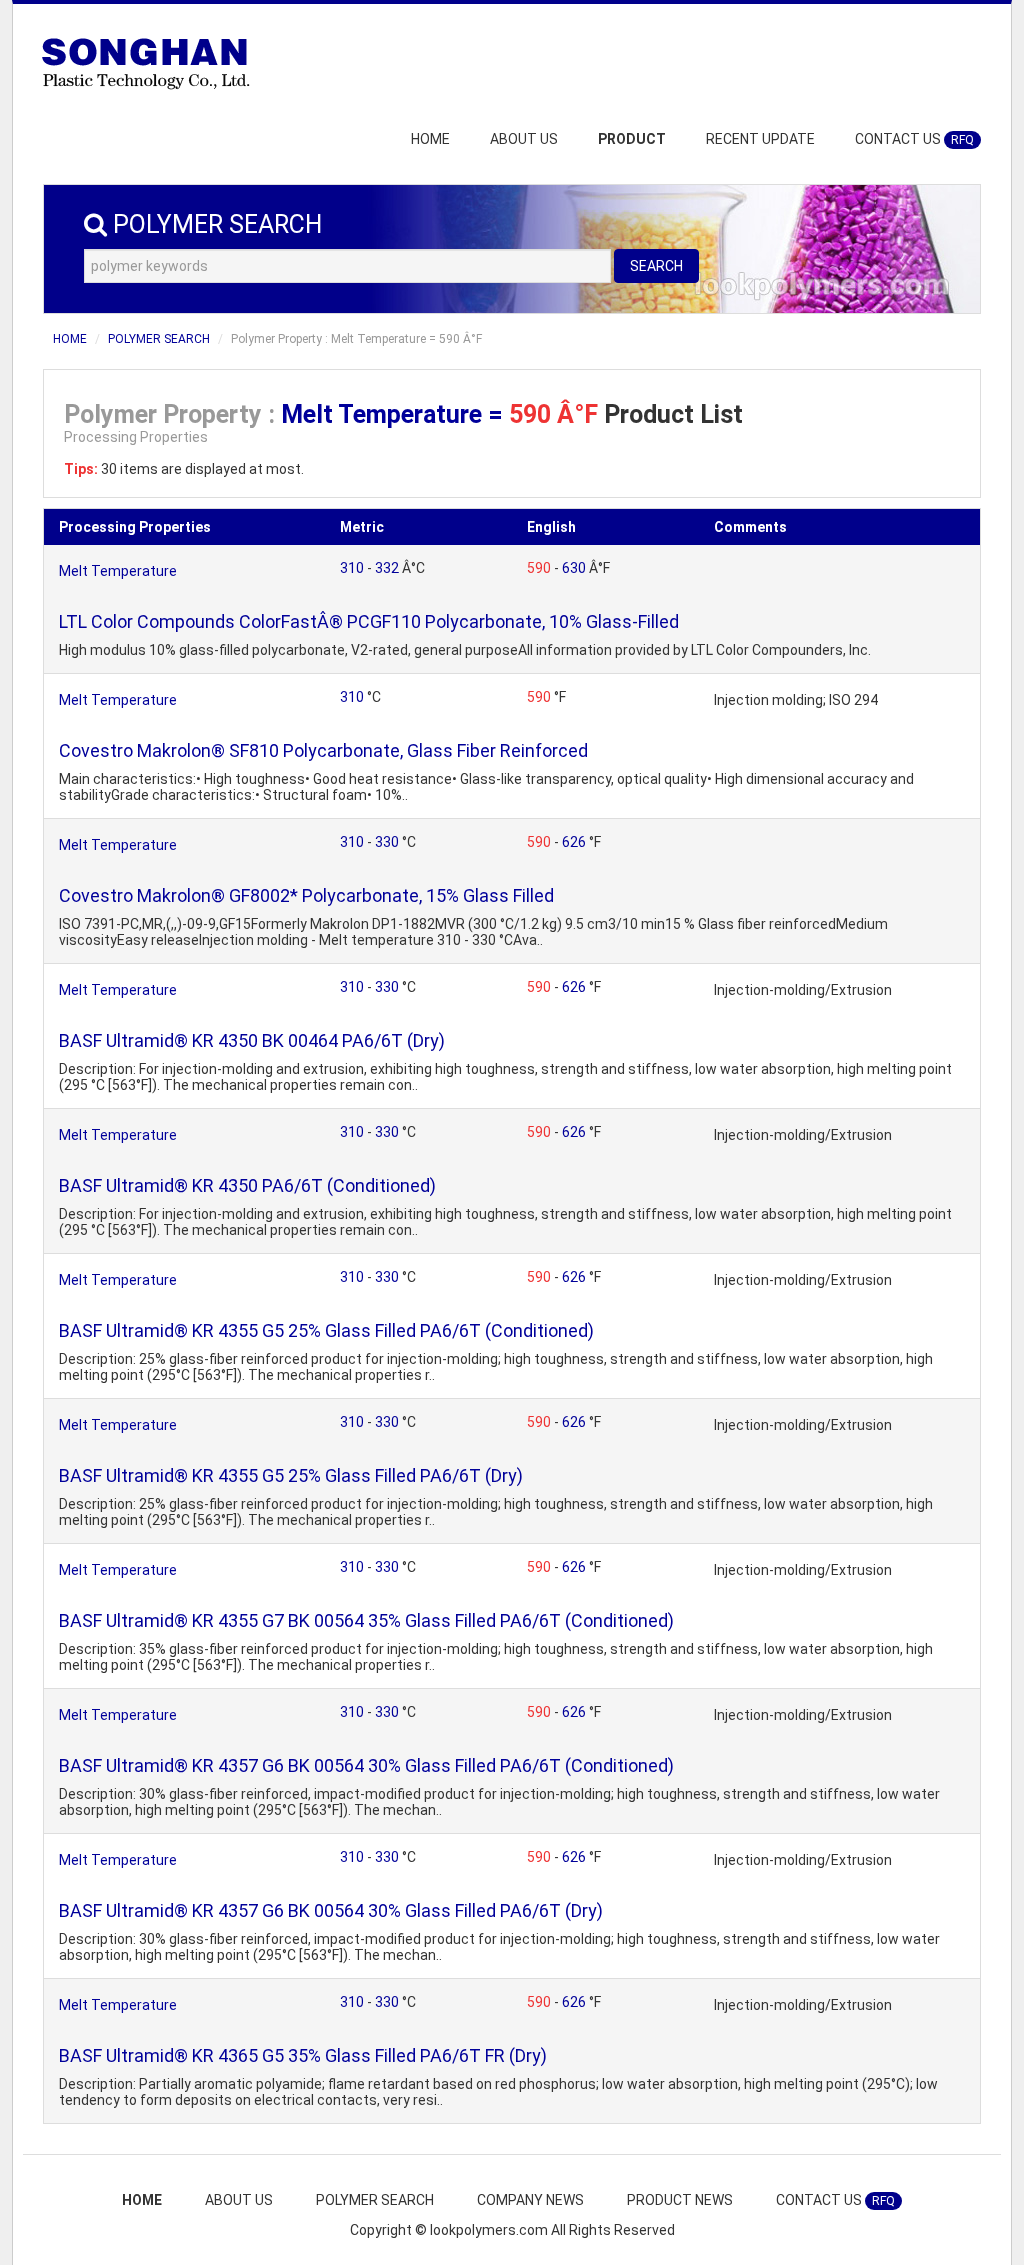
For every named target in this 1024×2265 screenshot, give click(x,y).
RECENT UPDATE (760, 139)
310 (353, 568)
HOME (430, 139)
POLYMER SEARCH (159, 339)
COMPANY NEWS (530, 2200)
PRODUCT (632, 139)
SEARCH (656, 266)
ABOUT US (524, 139)
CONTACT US (914, 139)
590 (540, 568)
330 (388, 842)
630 (575, 568)
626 (575, 842)
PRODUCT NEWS (680, 2200)
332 (388, 568)
